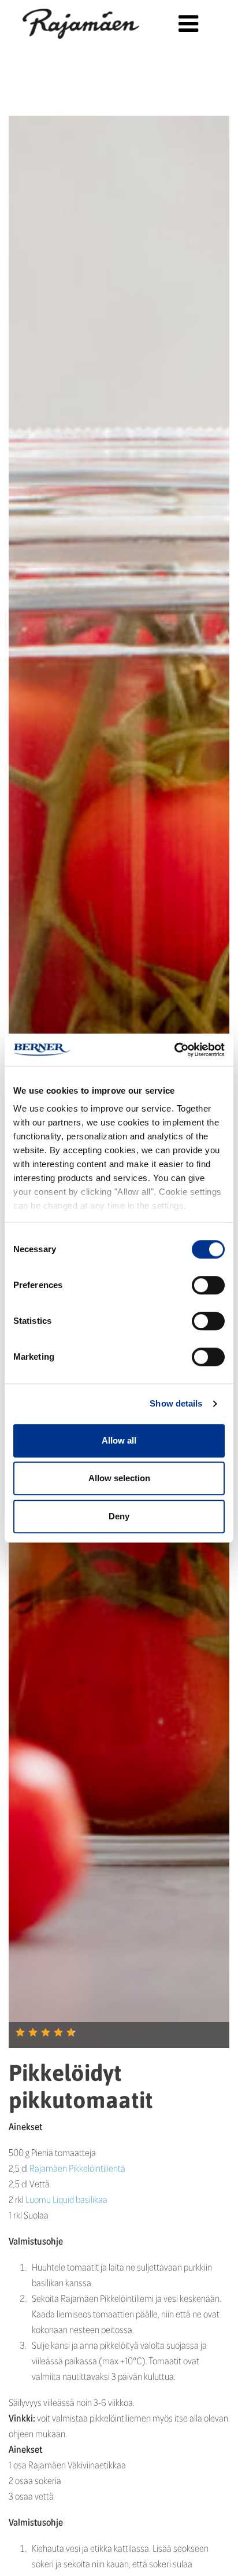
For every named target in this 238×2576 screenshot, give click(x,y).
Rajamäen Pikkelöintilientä (77, 2168)
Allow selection (119, 1478)
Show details (176, 1403)
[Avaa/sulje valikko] (188, 23)
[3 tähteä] (46, 2032)
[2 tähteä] (33, 2032)
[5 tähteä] (71, 2032)
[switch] (208, 1285)
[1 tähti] (20, 2032)
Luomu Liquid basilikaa (66, 2199)
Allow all (119, 1440)
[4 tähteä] (58, 2032)
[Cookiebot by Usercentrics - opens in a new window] (174, 1050)
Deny (119, 1516)
